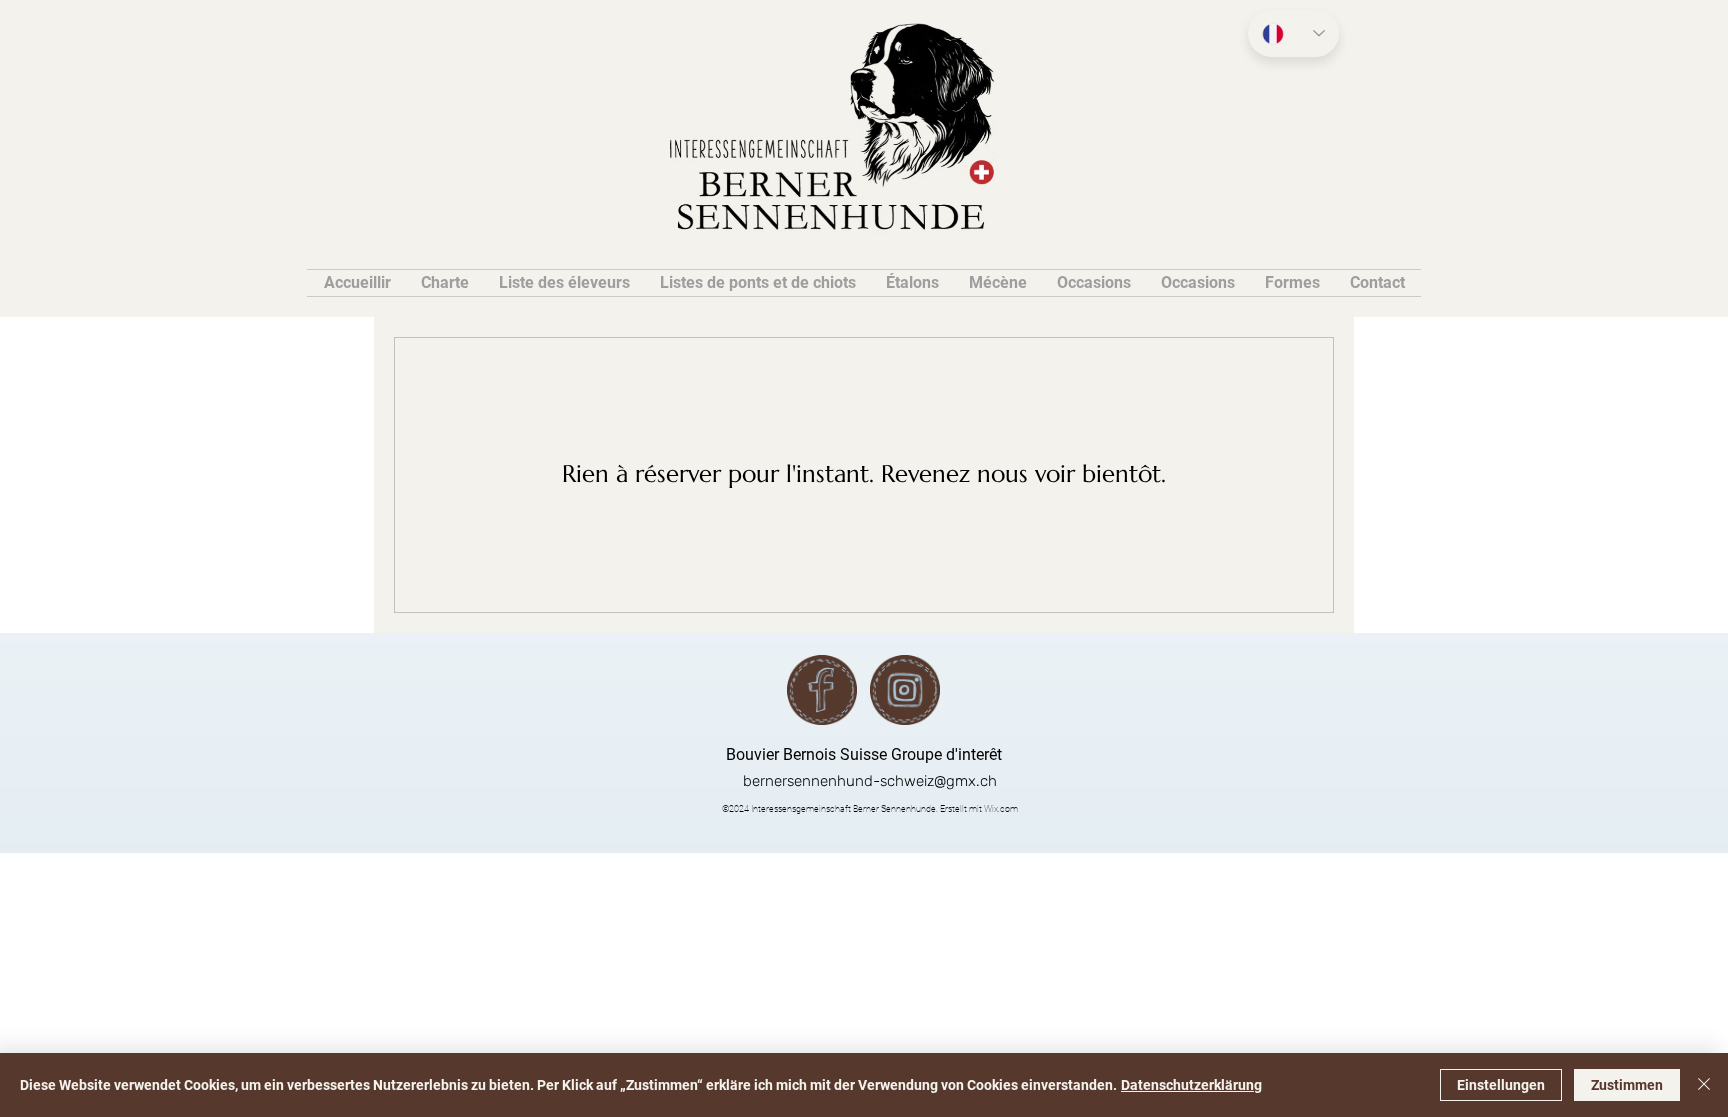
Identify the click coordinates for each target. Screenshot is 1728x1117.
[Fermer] (1704, 1085)
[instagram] (905, 690)
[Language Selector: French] (1293, 33)
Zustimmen (1627, 1085)
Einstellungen (1501, 1085)
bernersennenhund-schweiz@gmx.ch (870, 781)
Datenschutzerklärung (1191, 1085)
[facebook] (822, 690)
